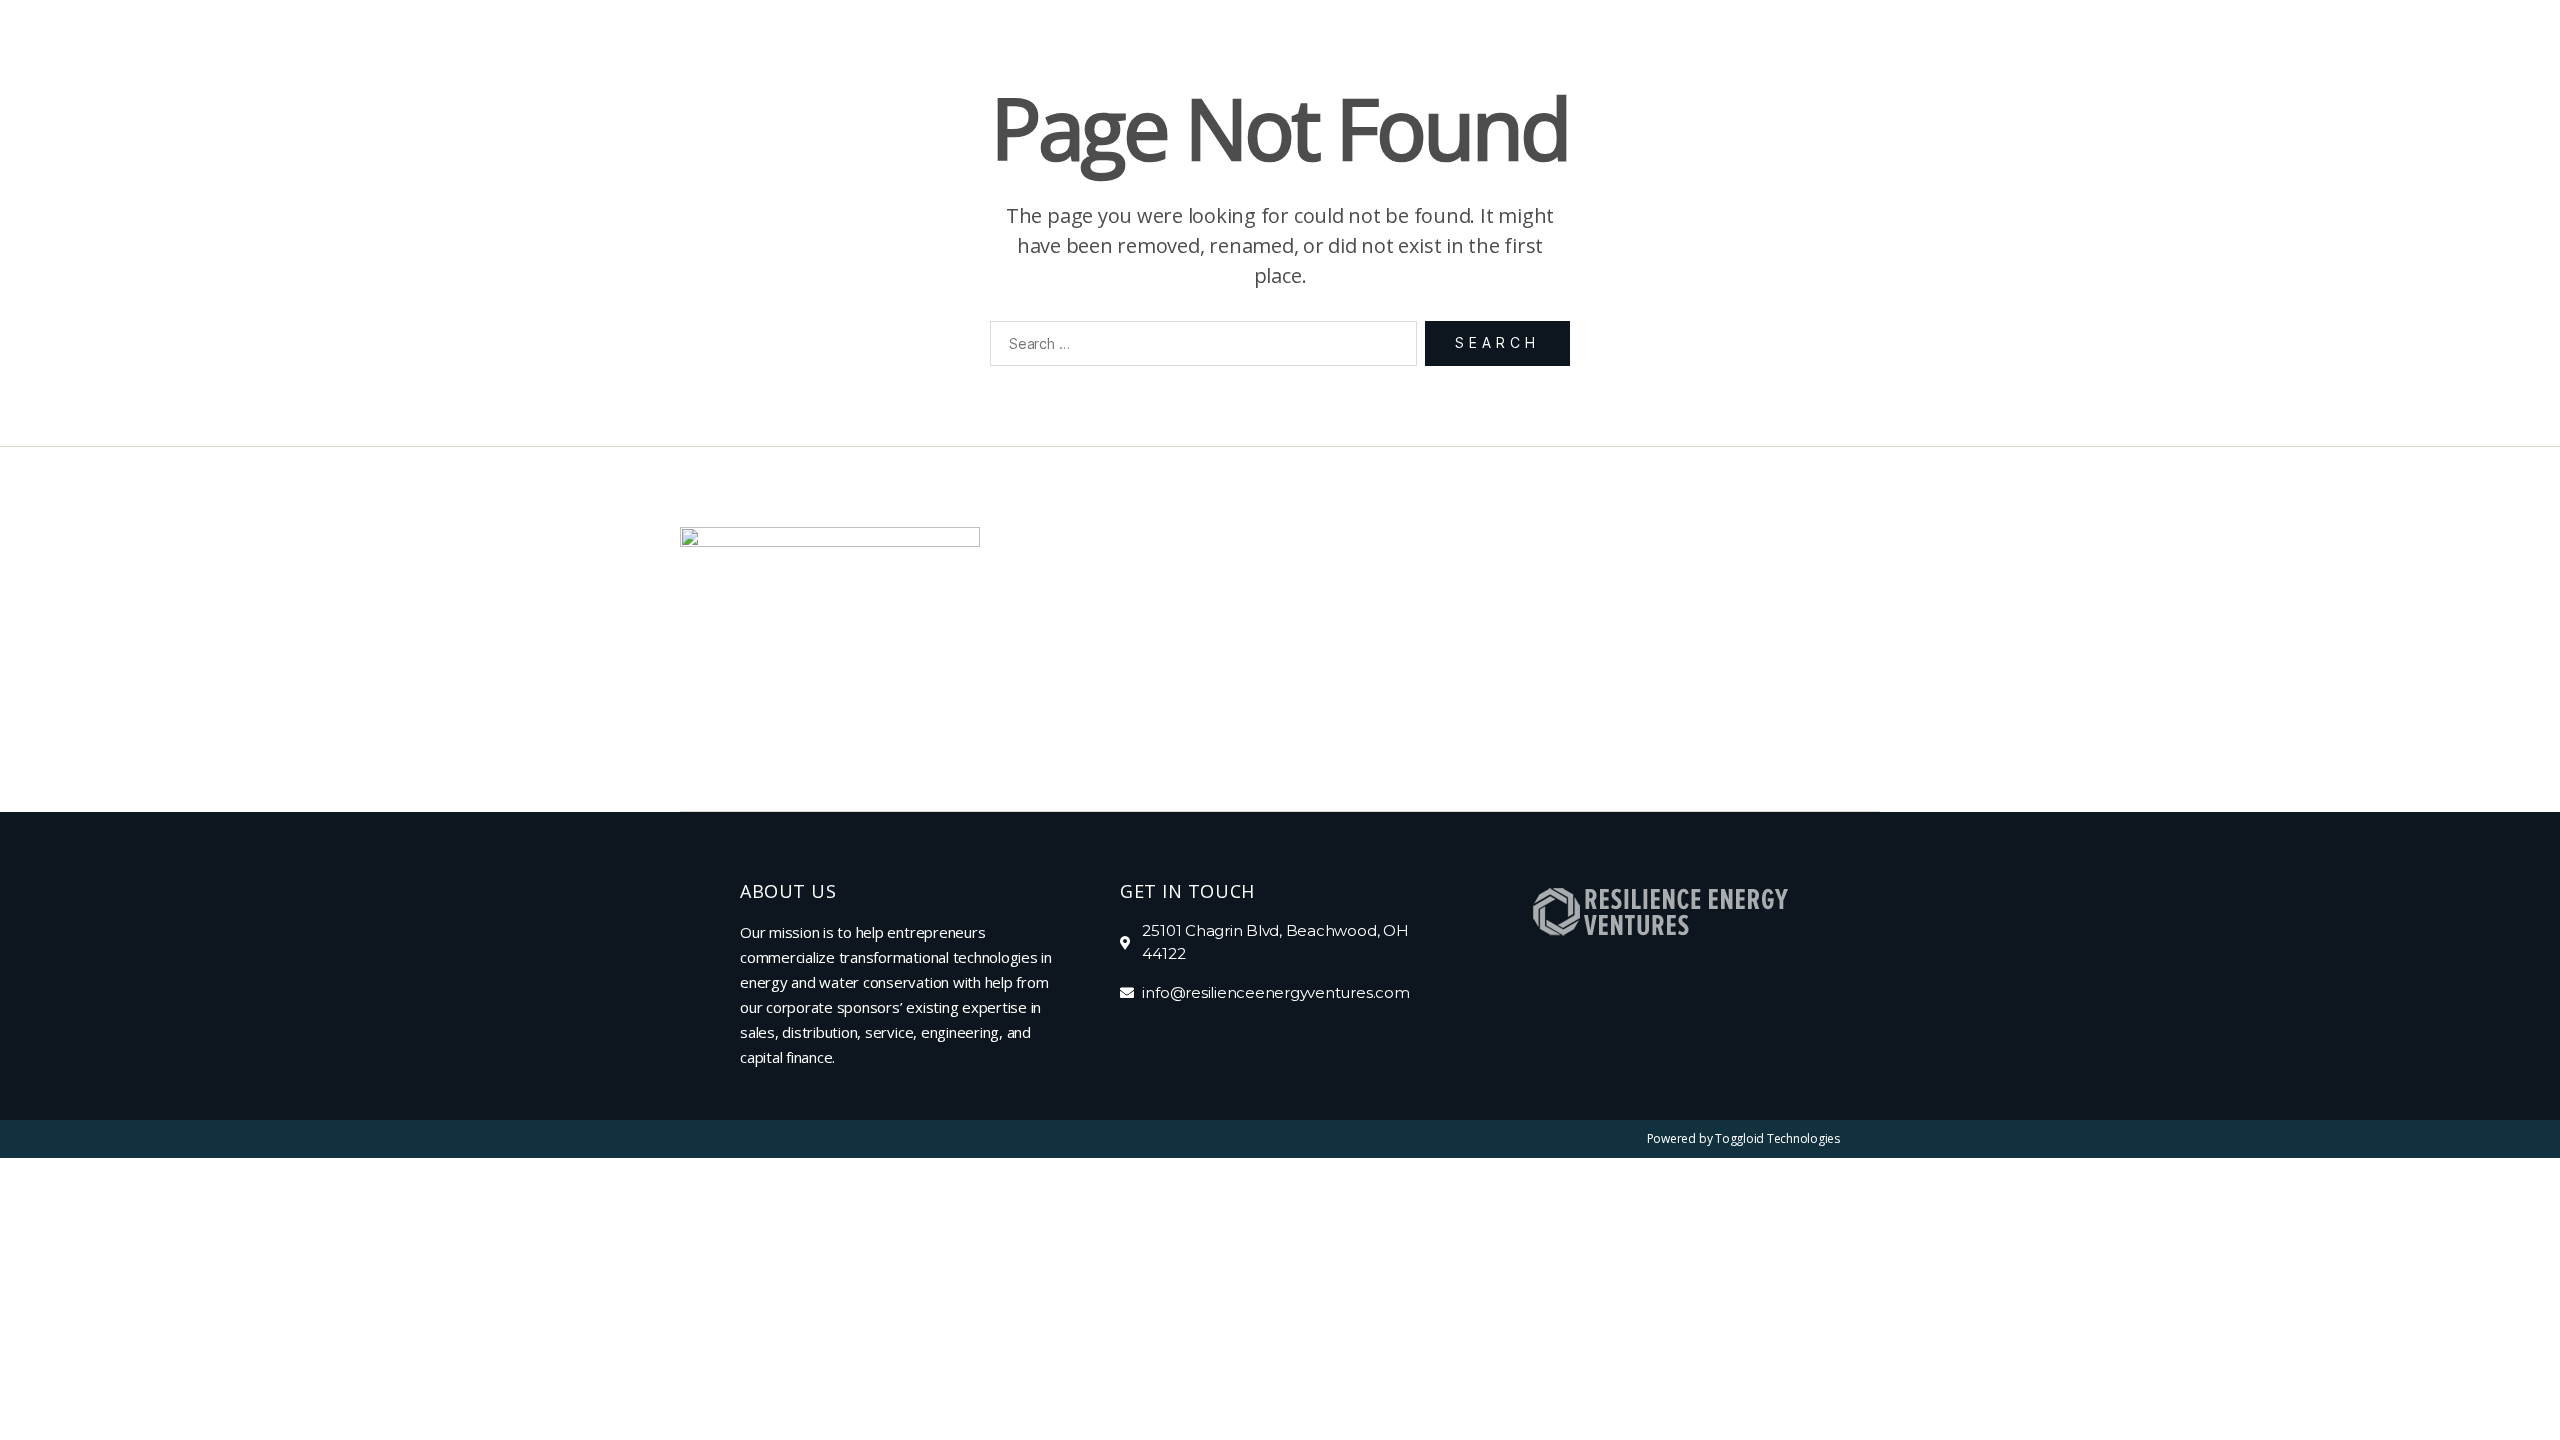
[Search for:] (1199, 347)
